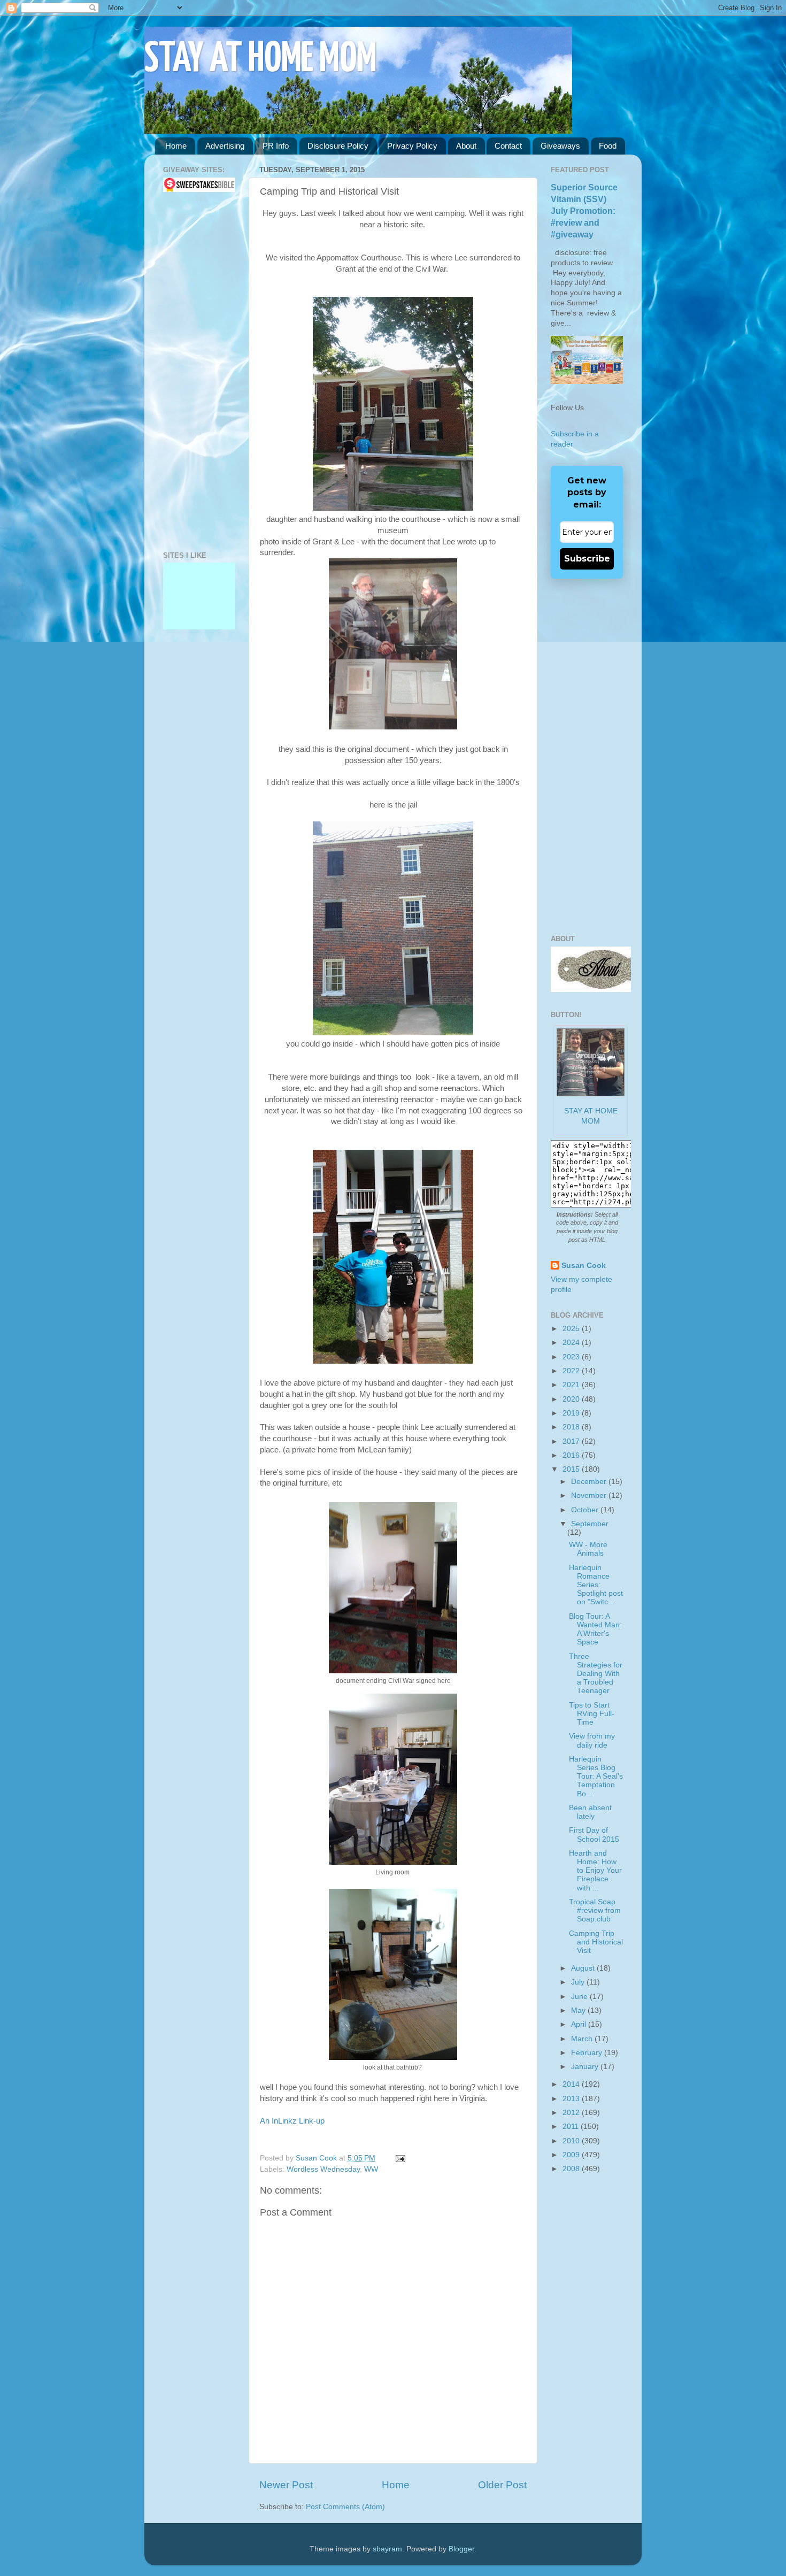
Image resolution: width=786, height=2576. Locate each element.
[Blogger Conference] (199, 600)
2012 (572, 2113)
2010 (572, 2141)
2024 (572, 1343)
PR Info (276, 146)
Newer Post (286, 2485)
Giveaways (560, 146)
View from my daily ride (592, 1740)
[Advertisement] (195, 372)
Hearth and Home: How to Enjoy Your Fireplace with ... (595, 1871)
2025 (572, 1329)
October (586, 1510)
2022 (572, 1371)
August (584, 1968)
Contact (508, 146)
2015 (572, 1469)
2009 (572, 2155)
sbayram (387, 2549)
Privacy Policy (412, 146)
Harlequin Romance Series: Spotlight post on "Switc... (596, 1585)
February (588, 2053)
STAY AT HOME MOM (261, 60)
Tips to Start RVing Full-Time (592, 1714)
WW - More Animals (588, 1549)
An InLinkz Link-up (292, 2121)
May (579, 2010)
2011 (572, 2127)
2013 (572, 2099)
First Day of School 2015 (594, 1835)
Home (176, 146)
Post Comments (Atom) (345, 2507)
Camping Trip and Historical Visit (596, 1942)
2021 (572, 1385)
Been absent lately (590, 1812)
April (580, 2024)
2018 (572, 1427)
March (583, 2039)
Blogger (461, 2549)
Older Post (502, 2485)
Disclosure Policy (338, 146)
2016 (572, 1455)
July (579, 1982)
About (466, 146)
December (590, 1482)
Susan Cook (317, 2158)
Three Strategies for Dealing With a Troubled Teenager (596, 1674)
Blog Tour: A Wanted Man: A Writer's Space (595, 1629)
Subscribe (587, 559)
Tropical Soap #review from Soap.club (595, 1910)
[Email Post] (399, 2158)
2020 (572, 1399)
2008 (572, 2169)
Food (608, 146)
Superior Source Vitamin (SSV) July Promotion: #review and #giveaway (584, 211)
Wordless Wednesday (323, 2169)
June (580, 1997)
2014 (572, 2084)
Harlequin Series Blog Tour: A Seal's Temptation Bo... (596, 1777)
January (586, 2067)
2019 (572, 1413)
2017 (572, 1441)
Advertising (225, 146)
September (590, 1524)
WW (371, 2169)
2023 (572, 1357)
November (590, 1495)
